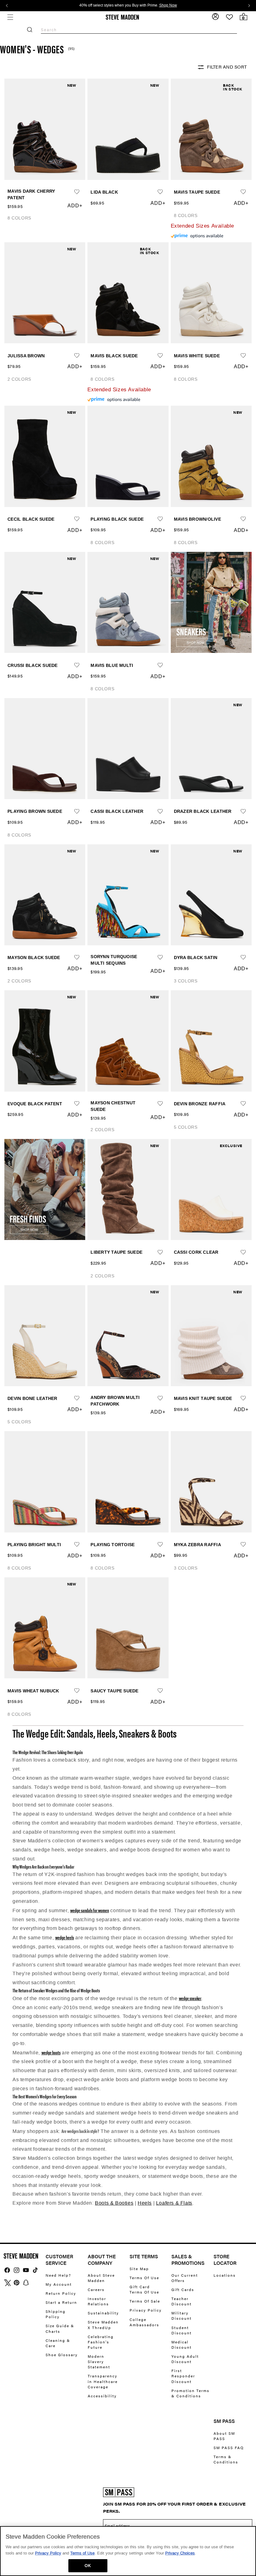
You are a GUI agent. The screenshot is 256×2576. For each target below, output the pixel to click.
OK (88, 2566)
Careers (96, 2289)
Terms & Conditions (226, 2459)
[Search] (30, 30)
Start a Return (61, 2302)
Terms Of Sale (145, 2301)
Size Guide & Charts (60, 2328)
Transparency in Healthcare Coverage (103, 2381)
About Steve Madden (101, 2278)
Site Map (139, 2269)
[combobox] (139, 30)
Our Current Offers (185, 2278)
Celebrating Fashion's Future (101, 2342)
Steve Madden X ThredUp (103, 2325)
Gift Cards (183, 2289)
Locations (225, 2275)
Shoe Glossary (62, 2355)
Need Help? (58, 2275)
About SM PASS (224, 2436)
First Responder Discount (183, 2376)
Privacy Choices (180, 2553)
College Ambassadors (144, 2322)
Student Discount (182, 2330)
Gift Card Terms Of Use (144, 2289)
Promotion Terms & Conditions (190, 2393)
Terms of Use (82, 2553)
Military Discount (182, 2316)
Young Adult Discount (185, 2359)
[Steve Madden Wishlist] (229, 17)
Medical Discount (182, 2344)
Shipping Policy (56, 2314)
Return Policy (61, 2293)
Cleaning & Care (58, 2343)
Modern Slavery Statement (99, 2361)
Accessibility (102, 2396)
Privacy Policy (146, 2310)
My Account (59, 2284)
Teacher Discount (182, 2301)
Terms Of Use (144, 2278)
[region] (128, 2551)
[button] (10, 17)
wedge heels (65, 1937)
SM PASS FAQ (229, 2448)
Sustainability (103, 2313)
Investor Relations (98, 2301)
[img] (7, 2270)
